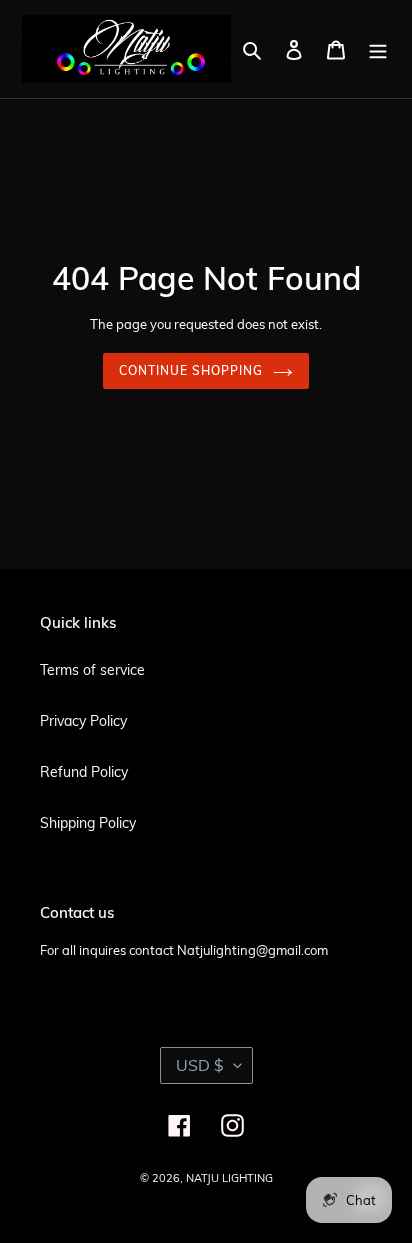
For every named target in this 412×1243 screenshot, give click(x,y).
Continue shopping (190, 370)
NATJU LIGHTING (229, 1178)
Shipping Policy (88, 823)
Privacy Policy (83, 721)
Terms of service (92, 670)
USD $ (200, 1065)
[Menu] (378, 48)
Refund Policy (84, 772)
